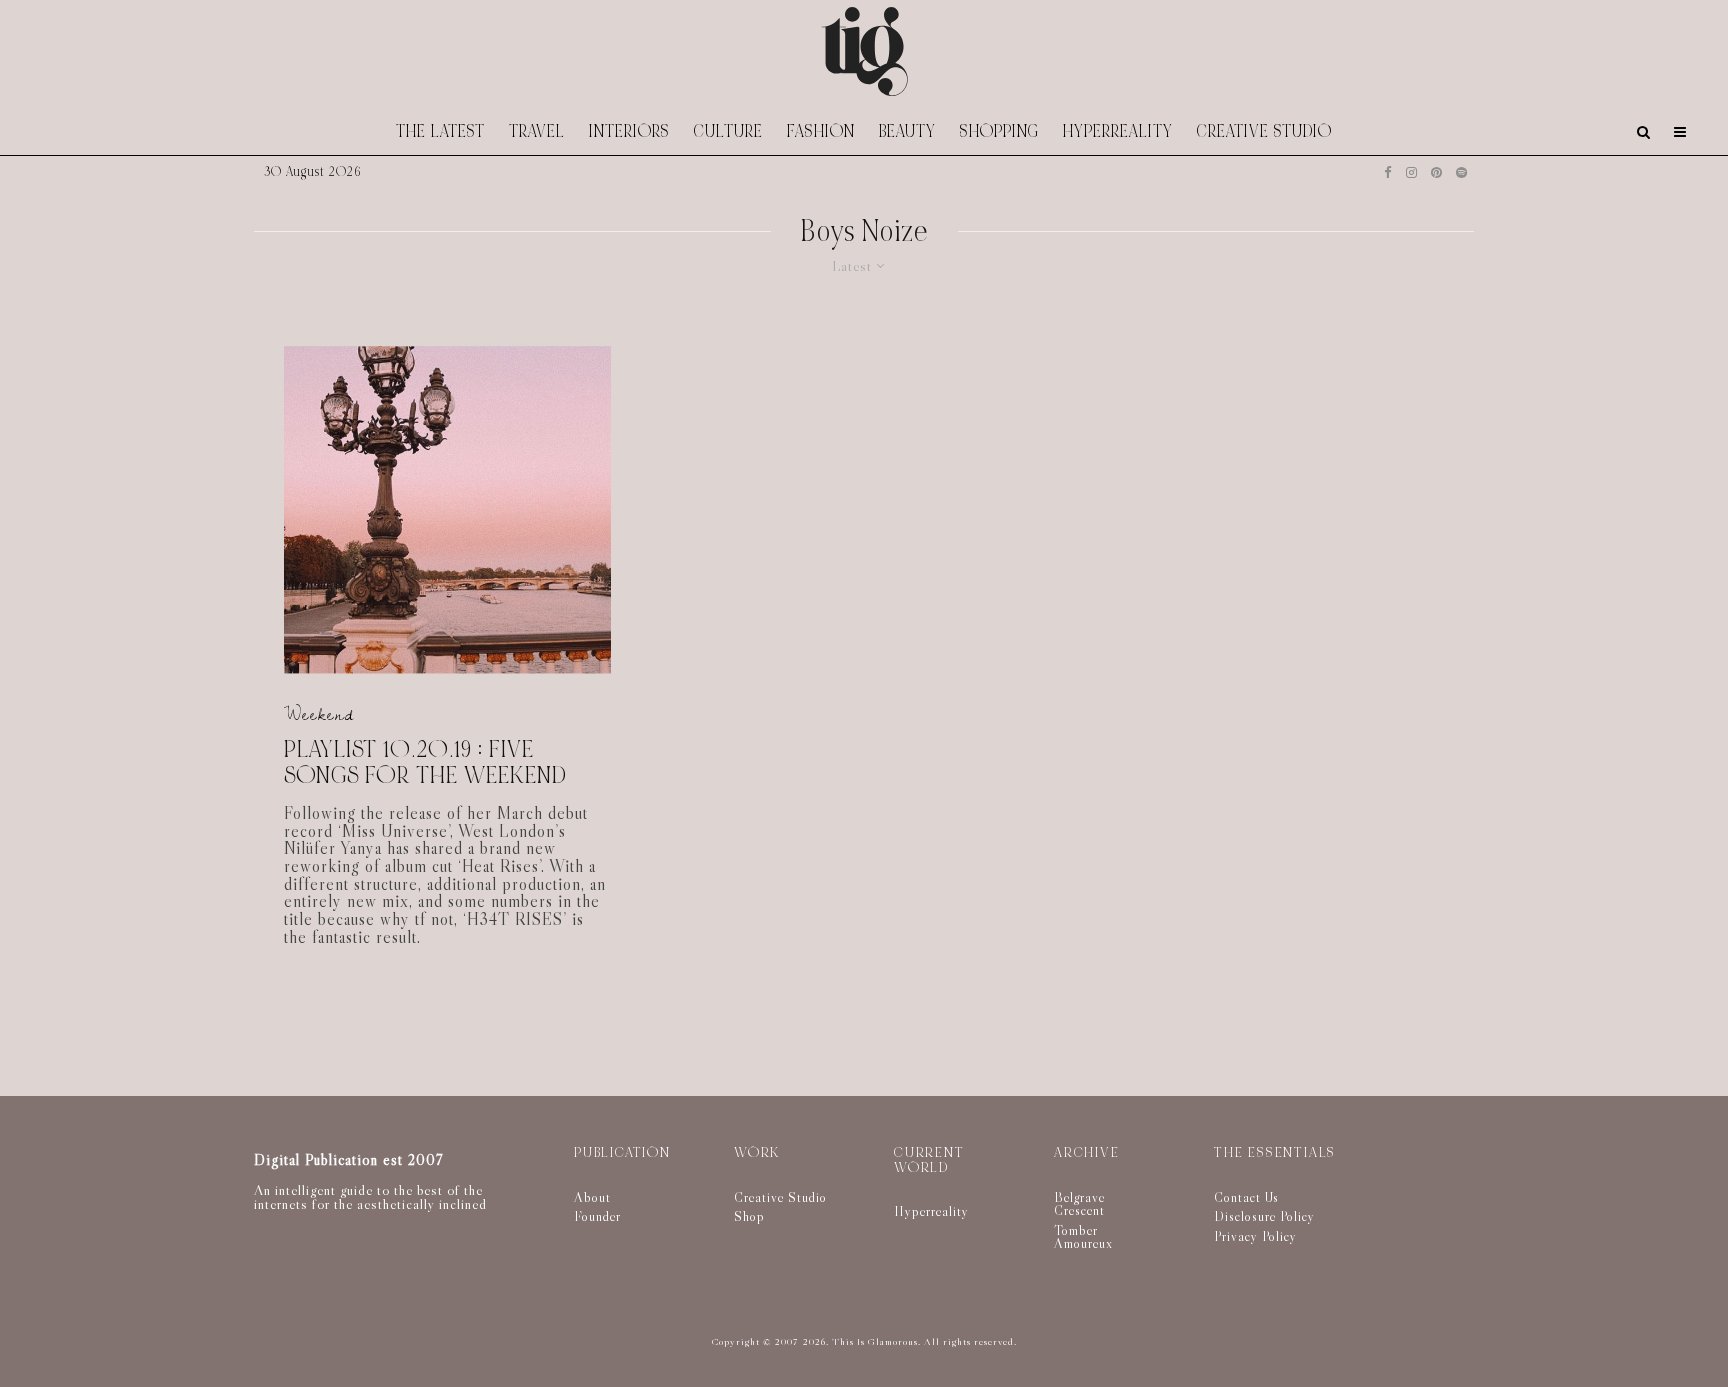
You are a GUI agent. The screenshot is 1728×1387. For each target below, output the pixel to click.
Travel (537, 131)
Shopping (999, 131)
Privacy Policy (1255, 1236)
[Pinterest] (1436, 172)
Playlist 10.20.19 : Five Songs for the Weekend (425, 763)
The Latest (440, 131)
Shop (749, 1216)
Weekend (319, 714)
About (592, 1197)
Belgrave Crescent (1079, 1204)
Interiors (629, 131)
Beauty (907, 131)
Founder (597, 1216)
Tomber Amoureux (1083, 1237)
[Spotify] (1461, 172)
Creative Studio (1264, 131)
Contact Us (1246, 1197)
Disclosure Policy (1264, 1216)
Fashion (821, 131)
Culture (728, 131)
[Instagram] (1411, 172)
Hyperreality (1118, 131)
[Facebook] (1388, 172)
